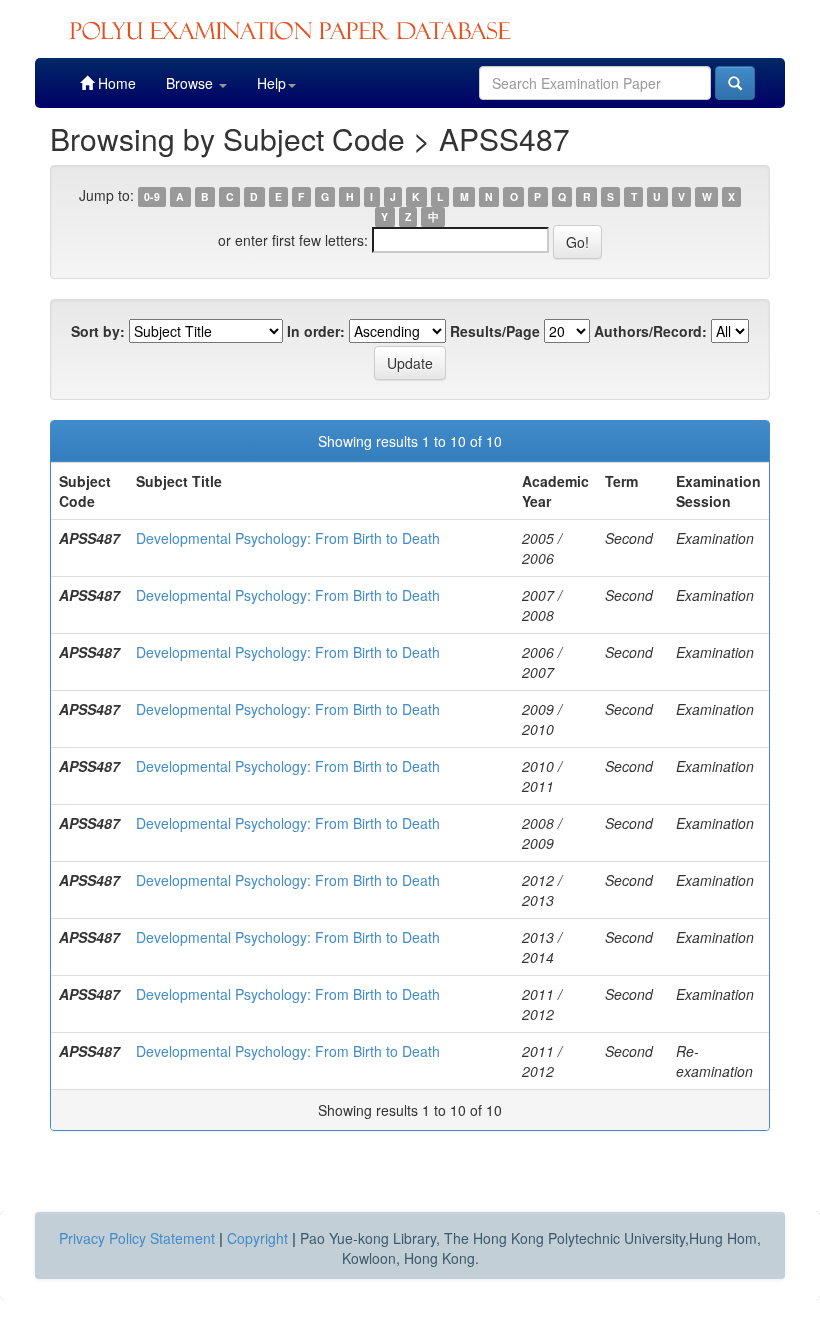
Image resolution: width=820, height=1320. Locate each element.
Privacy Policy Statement (137, 1238)
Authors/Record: (650, 331)
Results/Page (495, 331)
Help (271, 83)
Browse (191, 83)
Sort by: (98, 331)
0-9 (152, 196)
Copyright (257, 1238)
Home (115, 83)
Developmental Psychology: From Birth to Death (288, 538)
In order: (316, 331)
